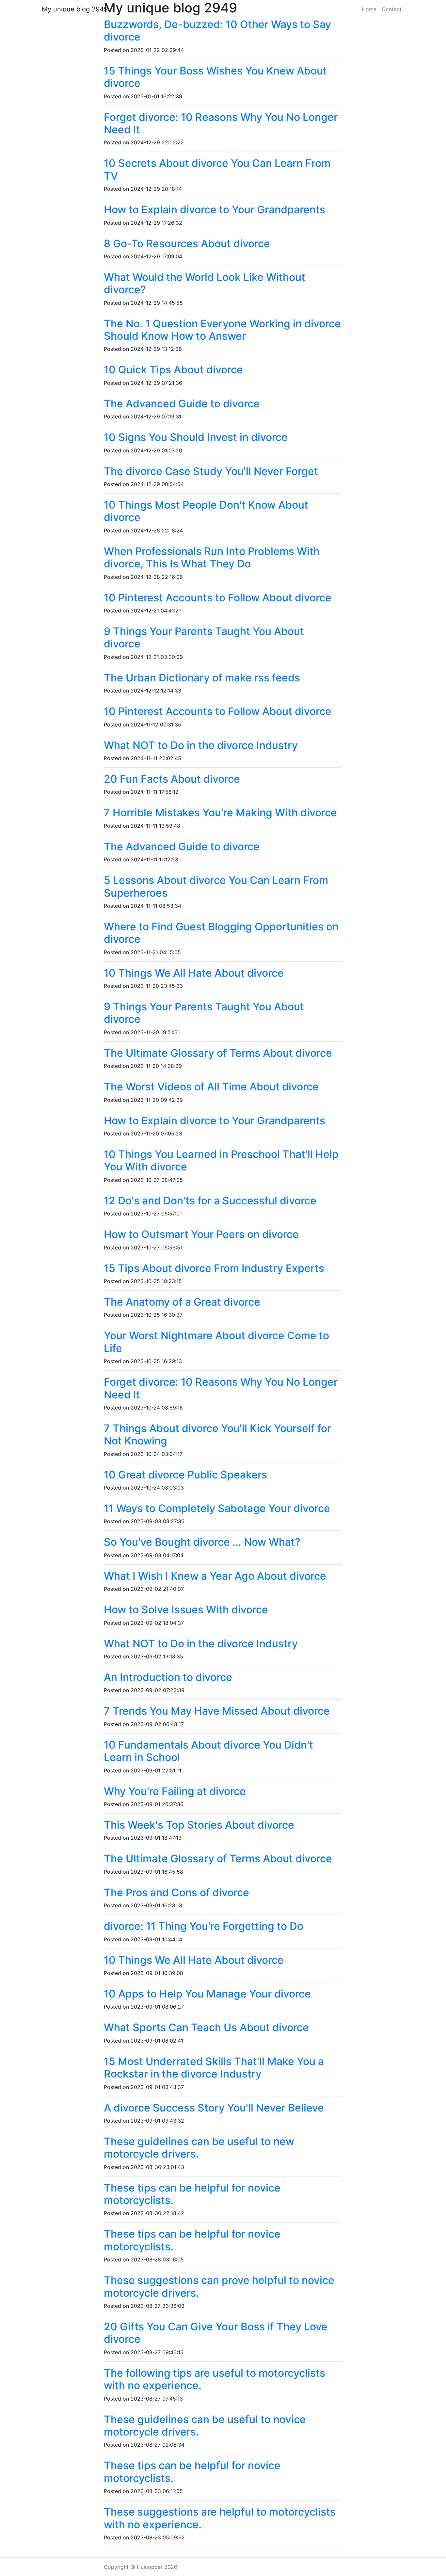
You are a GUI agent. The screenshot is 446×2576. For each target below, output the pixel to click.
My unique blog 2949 (75, 9)
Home (369, 9)
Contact (392, 9)
